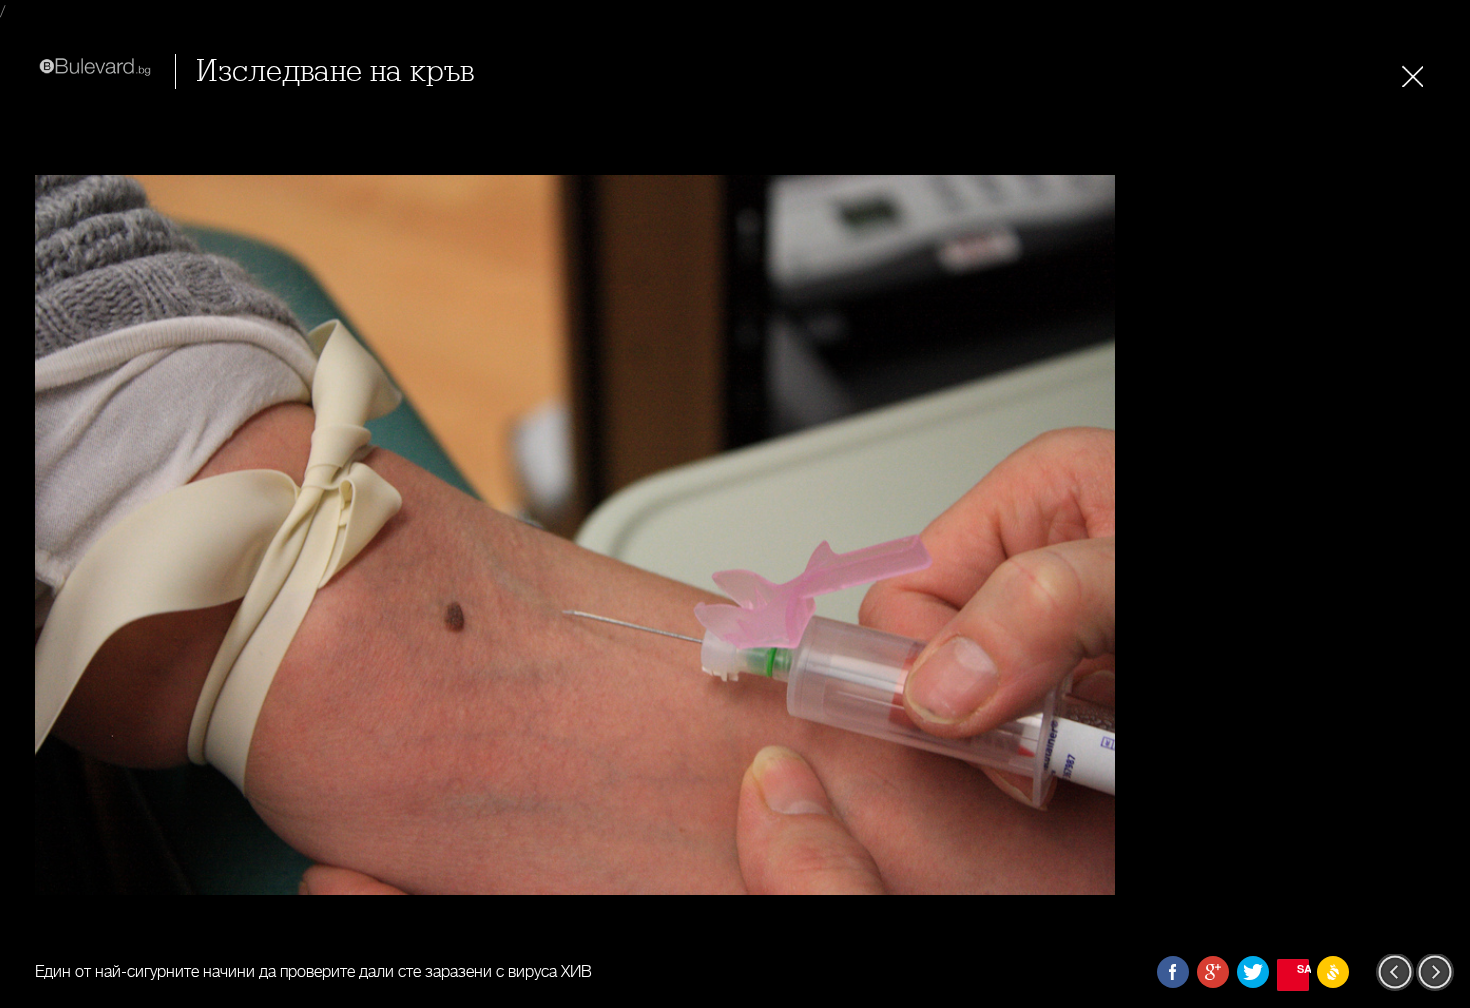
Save (1303, 968)
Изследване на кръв (335, 71)
